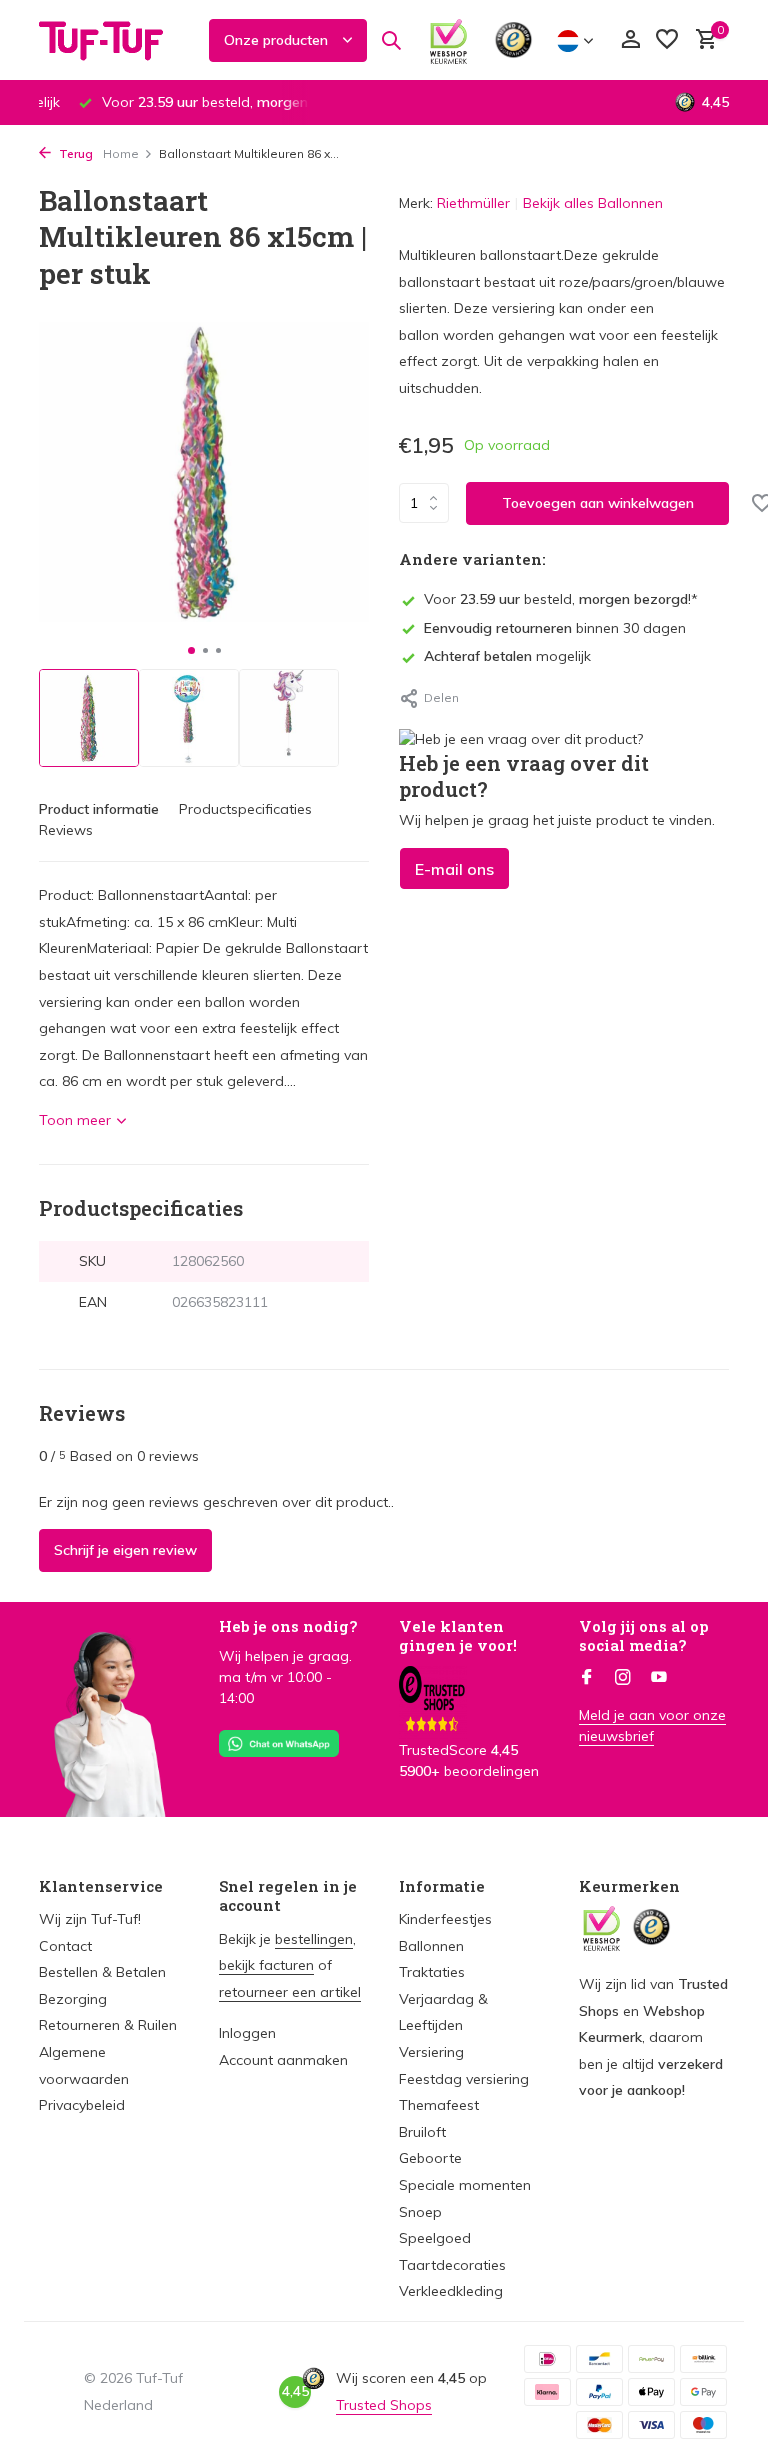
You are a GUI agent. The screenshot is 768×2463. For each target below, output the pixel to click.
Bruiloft (422, 2132)
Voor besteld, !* (561, 599)
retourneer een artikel (290, 1992)
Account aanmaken (283, 2060)
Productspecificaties (245, 809)
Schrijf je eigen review (125, 1550)
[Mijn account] (630, 40)
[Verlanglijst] (667, 40)
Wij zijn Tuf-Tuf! (90, 1919)
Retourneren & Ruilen (108, 2025)
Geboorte (430, 2158)
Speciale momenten (465, 2185)
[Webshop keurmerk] (448, 40)
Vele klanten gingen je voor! (458, 1636)
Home (121, 153)
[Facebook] (587, 1678)
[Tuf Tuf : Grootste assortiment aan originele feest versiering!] (114, 40)
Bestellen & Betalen (102, 1972)
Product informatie (99, 809)
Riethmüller (473, 203)
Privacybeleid (82, 2105)
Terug (74, 153)
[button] (191, 650)
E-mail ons (454, 869)
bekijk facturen (266, 1965)
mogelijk (507, 656)
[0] (701, 40)
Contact (65, 1946)
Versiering (431, 2052)
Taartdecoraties (452, 2265)
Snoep (420, 2212)
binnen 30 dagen (555, 628)
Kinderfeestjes (445, 1919)
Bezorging (73, 1999)
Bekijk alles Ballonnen (593, 203)
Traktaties (432, 1972)
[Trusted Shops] (513, 40)
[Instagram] (623, 1678)
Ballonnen (431, 1946)
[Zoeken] (391, 40)
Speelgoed (435, 2238)
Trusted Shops (384, 2405)
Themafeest (439, 2105)
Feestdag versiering (464, 2079)
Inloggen (247, 2033)
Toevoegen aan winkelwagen (598, 503)
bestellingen (314, 1939)
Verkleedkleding (451, 2291)
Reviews (66, 830)
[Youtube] (659, 1678)
